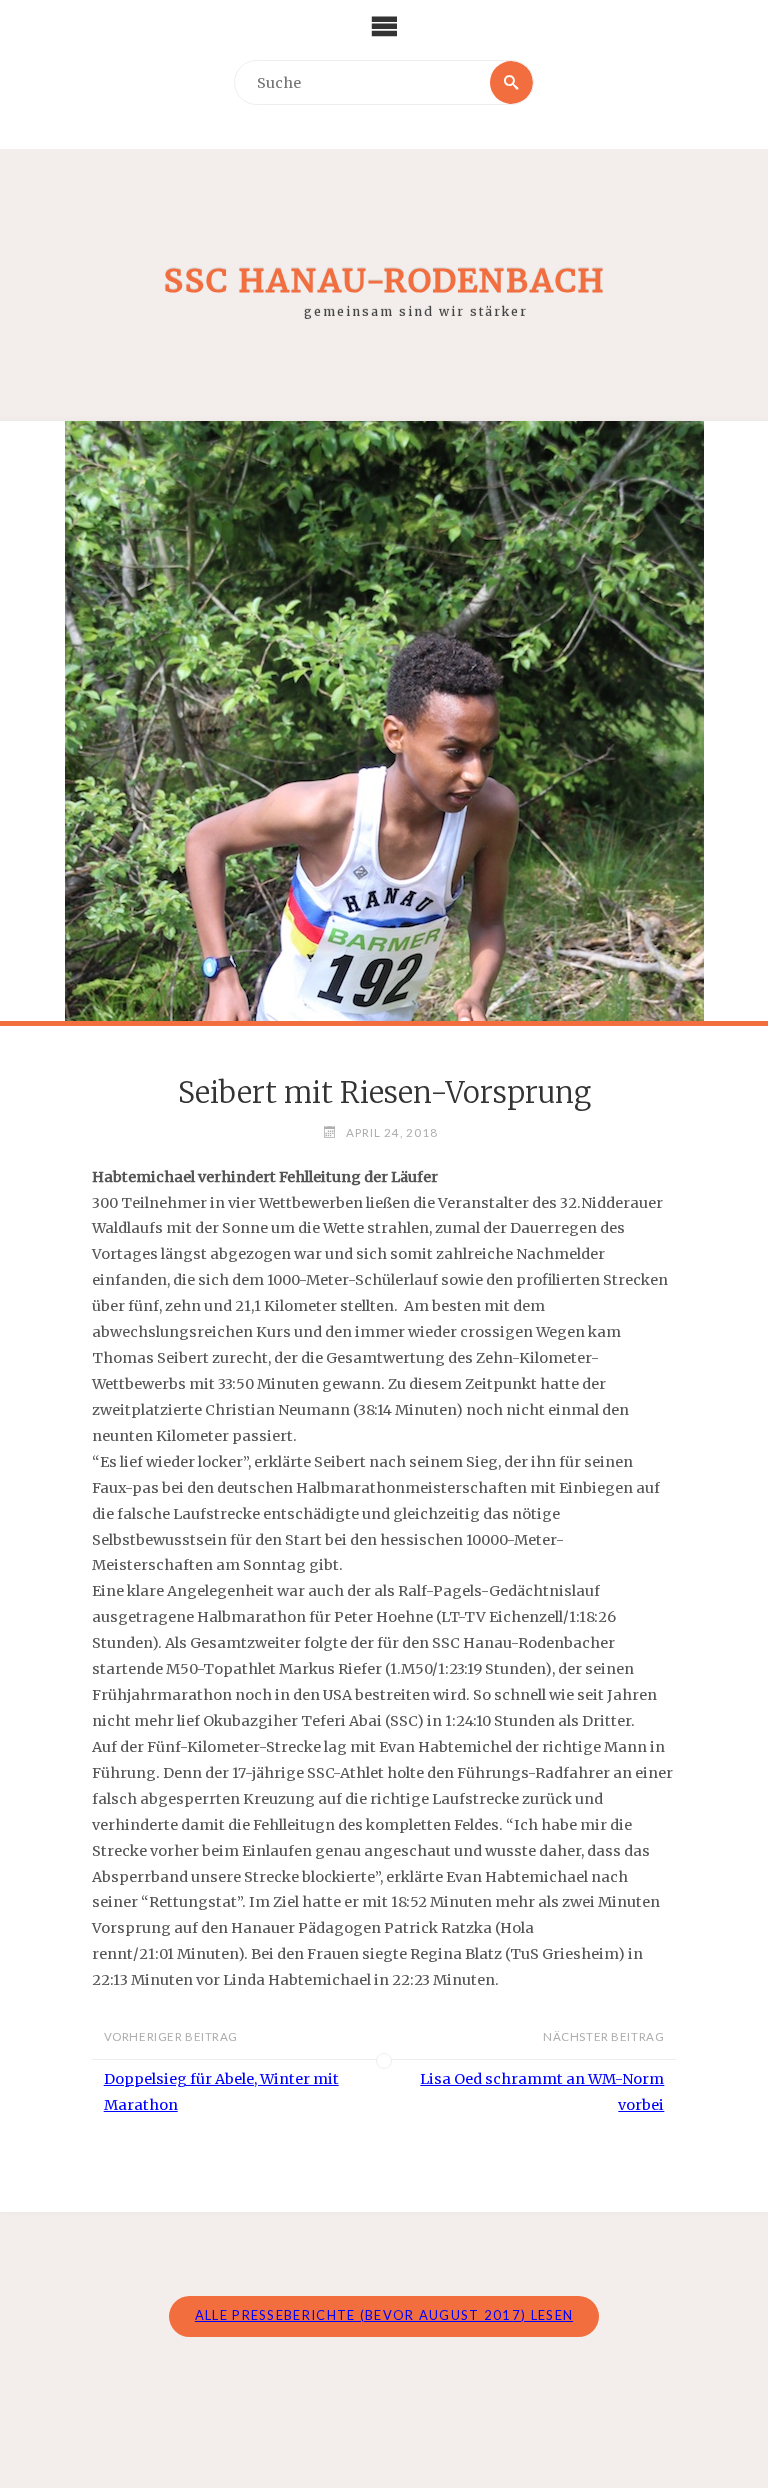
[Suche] (511, 82)
